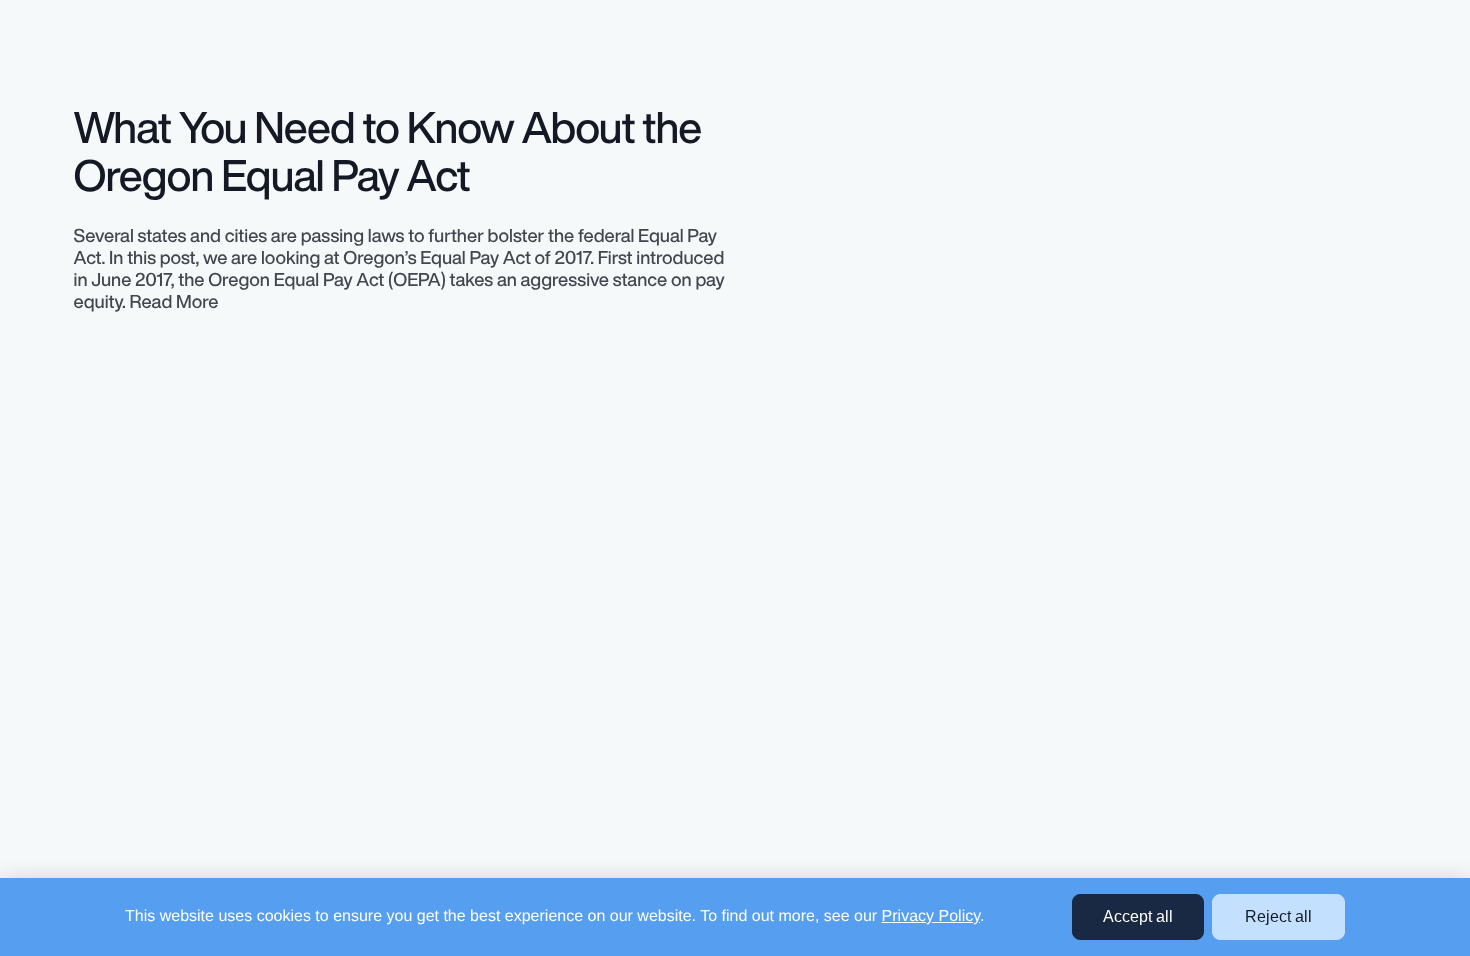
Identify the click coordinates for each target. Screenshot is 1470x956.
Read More (174, 302)
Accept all (1138, 916)
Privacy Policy (931, 916)
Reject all (1278, 916)
